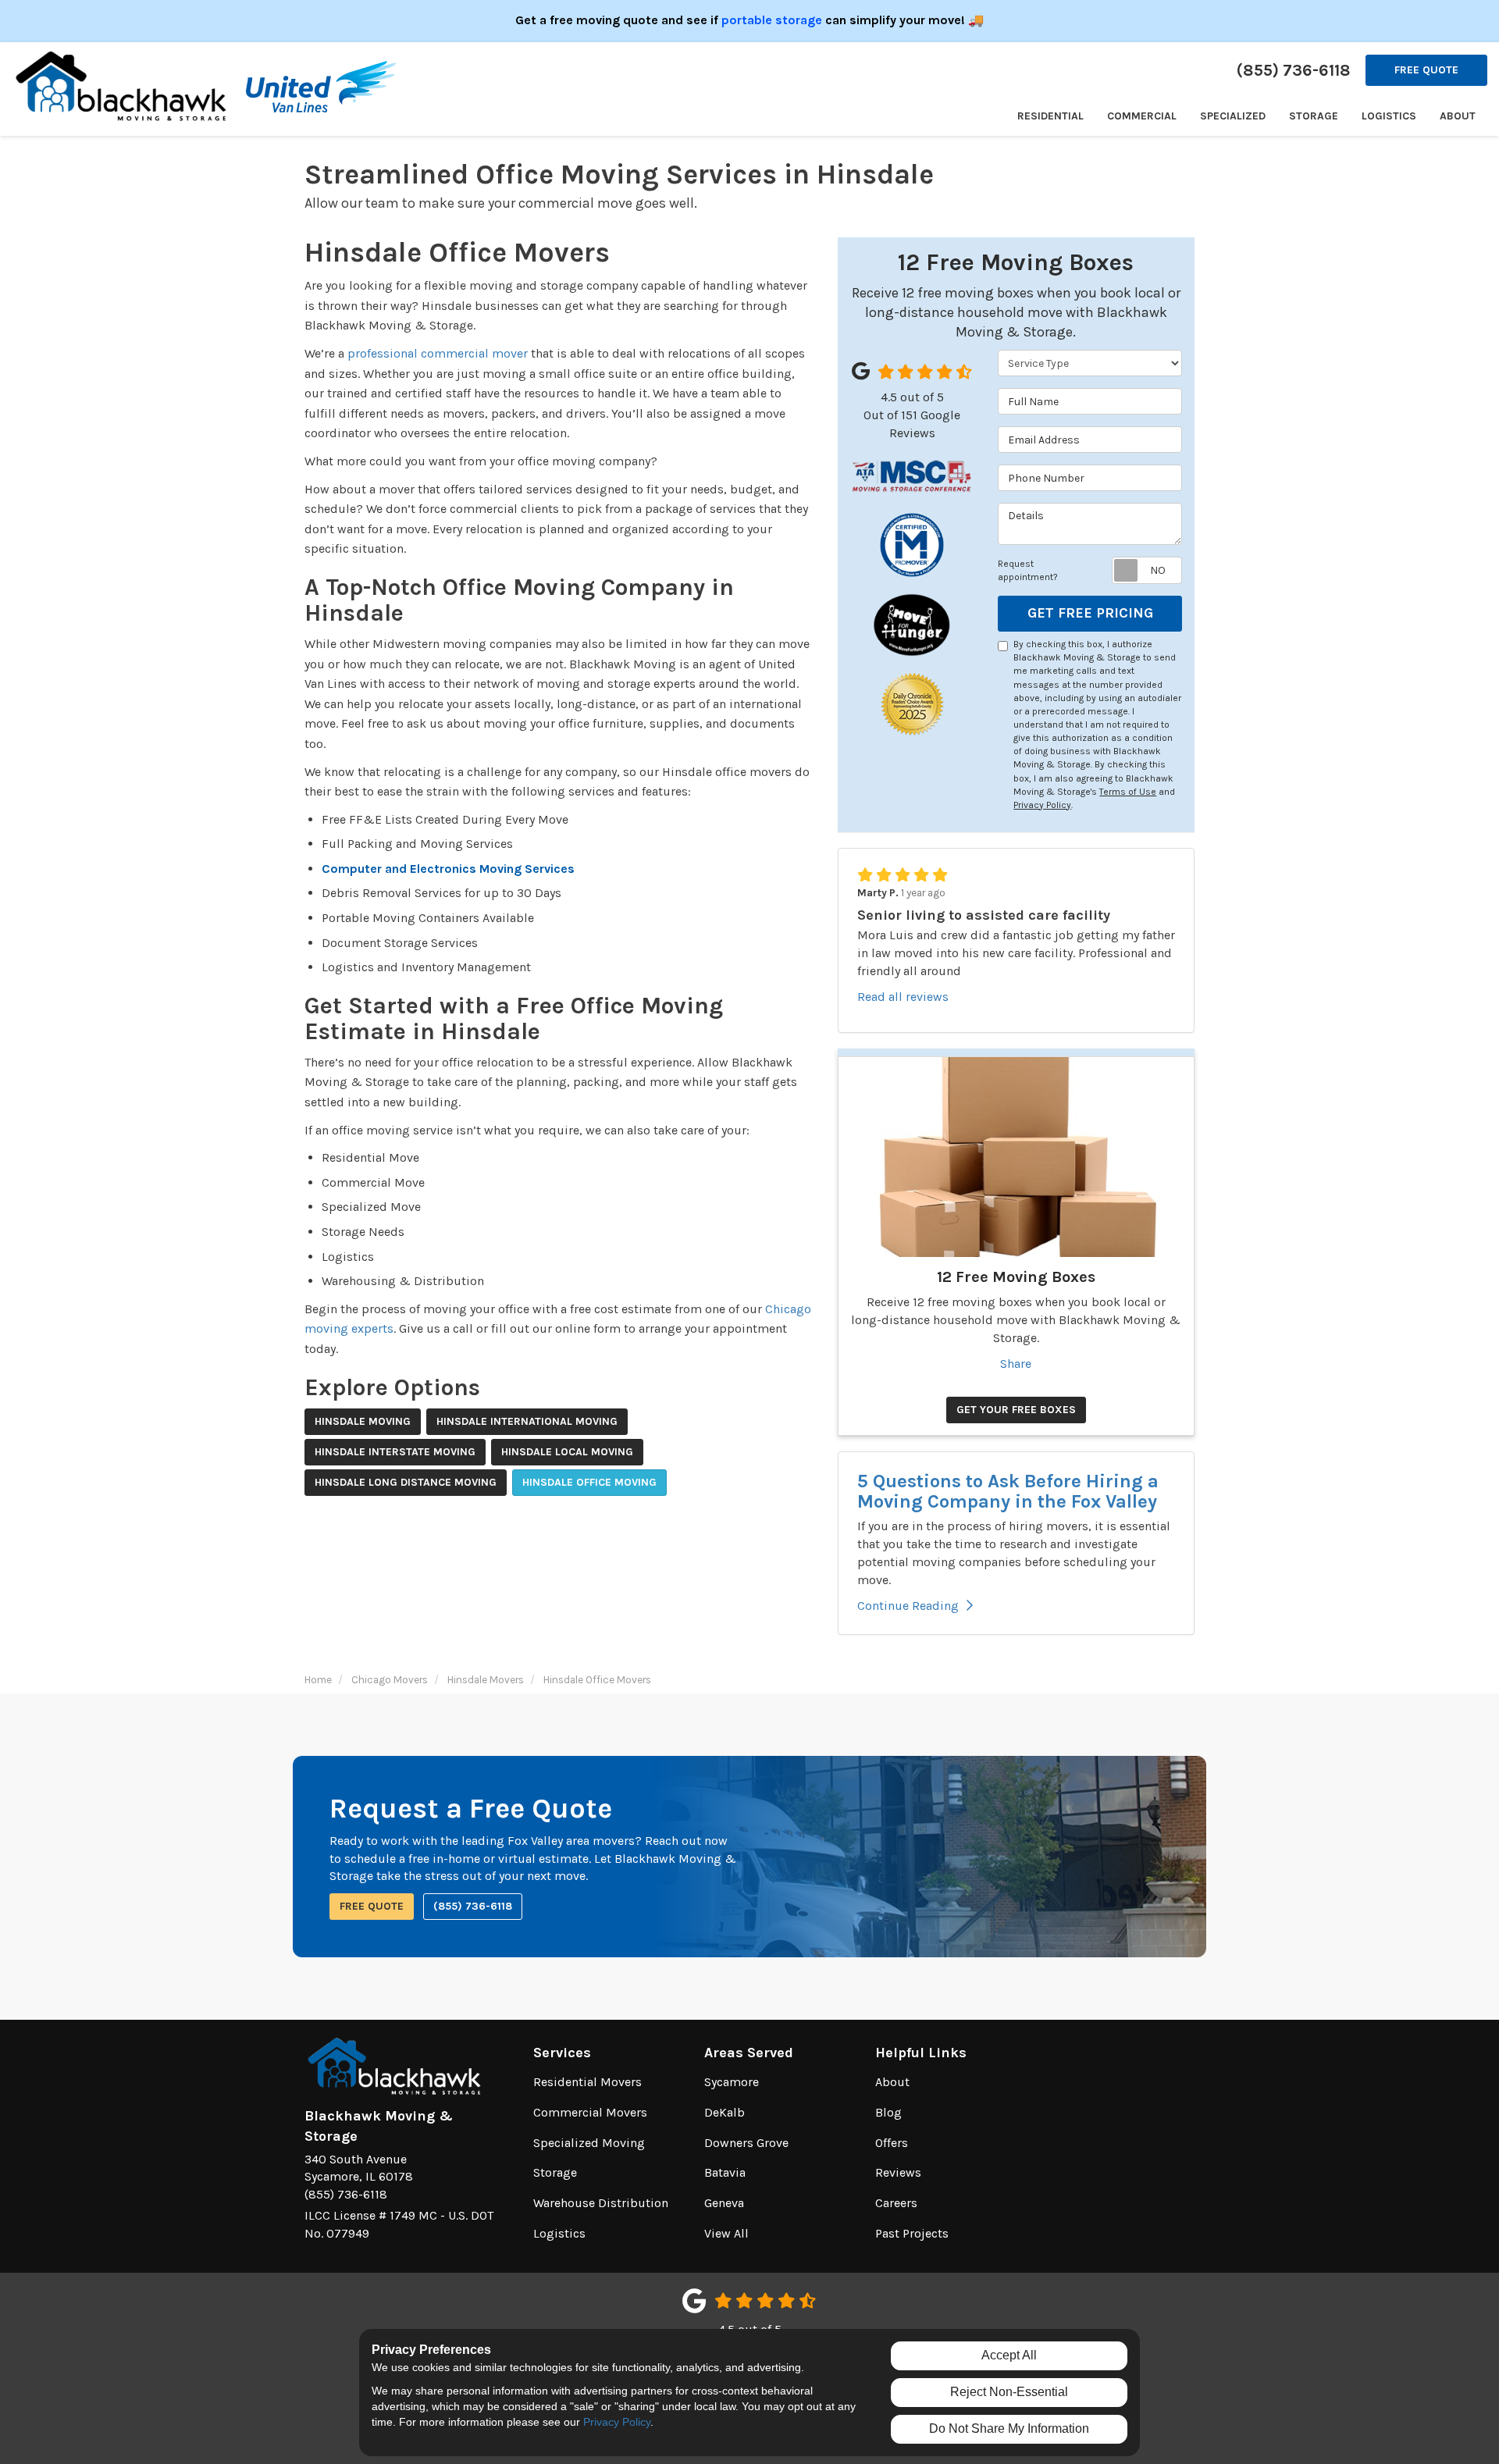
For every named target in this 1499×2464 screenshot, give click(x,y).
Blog (888, 2112)
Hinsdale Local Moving (567, 1452)
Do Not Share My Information (1009, 2428)
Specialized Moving (589, 2143)
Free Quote (1426, 70)
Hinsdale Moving (363, 1421)
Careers (896, 2203)
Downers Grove (746, 2143)
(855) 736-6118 (473, 1906)
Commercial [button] (1142, 116)
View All (726, 2233)
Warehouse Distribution (601, 2203)
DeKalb (725, 2112)
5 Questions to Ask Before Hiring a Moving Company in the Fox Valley (1008, 1491)
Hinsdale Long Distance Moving (406, 1482)
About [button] (1458, 116)
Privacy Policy (1042, 805)
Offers (892, 2143)
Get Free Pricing (1090, 613)
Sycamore (732, 2082)
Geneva (724, 2203)
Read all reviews (903, 997)
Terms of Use (1128, 792)
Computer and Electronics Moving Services (448, 869)
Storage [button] (1314, 116)
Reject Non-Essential (1009, 2392)
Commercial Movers (590, 2112)
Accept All (1009, 2355)
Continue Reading (908, 1606)
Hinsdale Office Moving (589, 1482)
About (892, 2082)
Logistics (559, 2233)
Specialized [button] (1233, 116)
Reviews (898, 2172)
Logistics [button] (1389, 116)
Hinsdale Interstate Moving (395, 1452)
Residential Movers (587, 2082)
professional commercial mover (438, 353)
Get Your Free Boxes (1016, 1410)
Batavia (725, 2172)
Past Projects (912, 2233)
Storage (555, 2172)
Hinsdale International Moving (527, 1421)
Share (1016, 1364)
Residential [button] (1050, 116)
